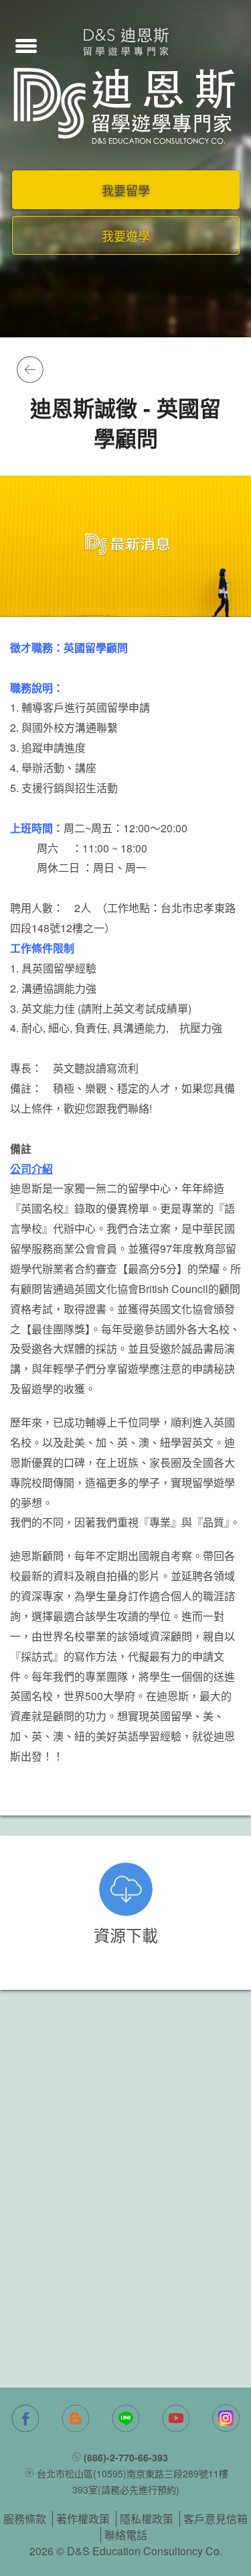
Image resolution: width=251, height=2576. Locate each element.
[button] (26, 44)
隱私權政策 (147, 2519)
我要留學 (126, 190)
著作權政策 (83, 2519)
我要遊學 (126, 235)
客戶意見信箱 (216, 2519)
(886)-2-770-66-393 (126, 2457)
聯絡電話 (126, 2535)
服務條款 (25, 2519)
